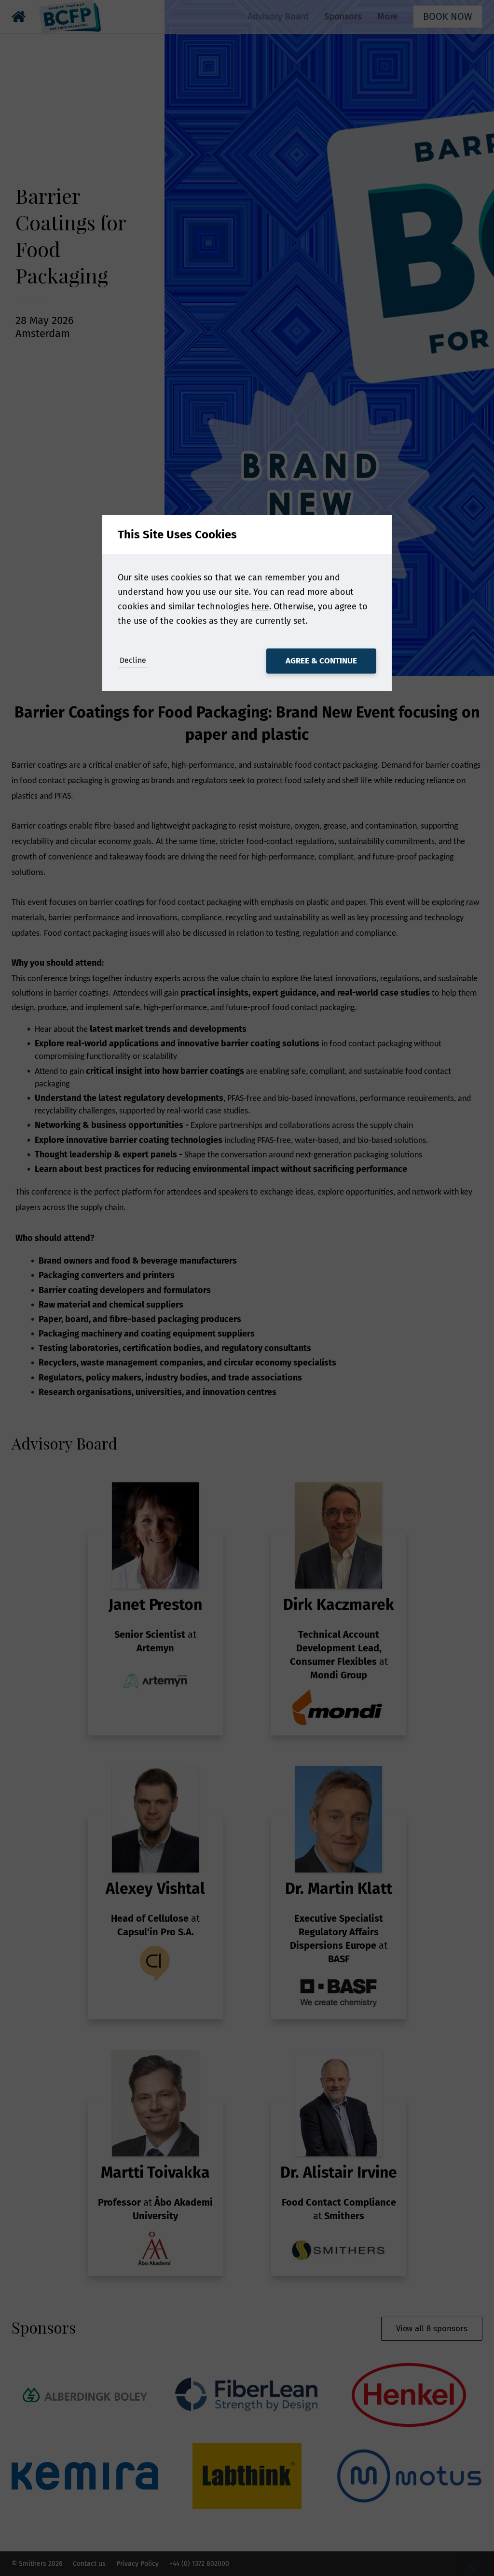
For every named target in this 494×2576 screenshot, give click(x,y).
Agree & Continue (321, 661)
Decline (133, 660)
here (260, 606)
